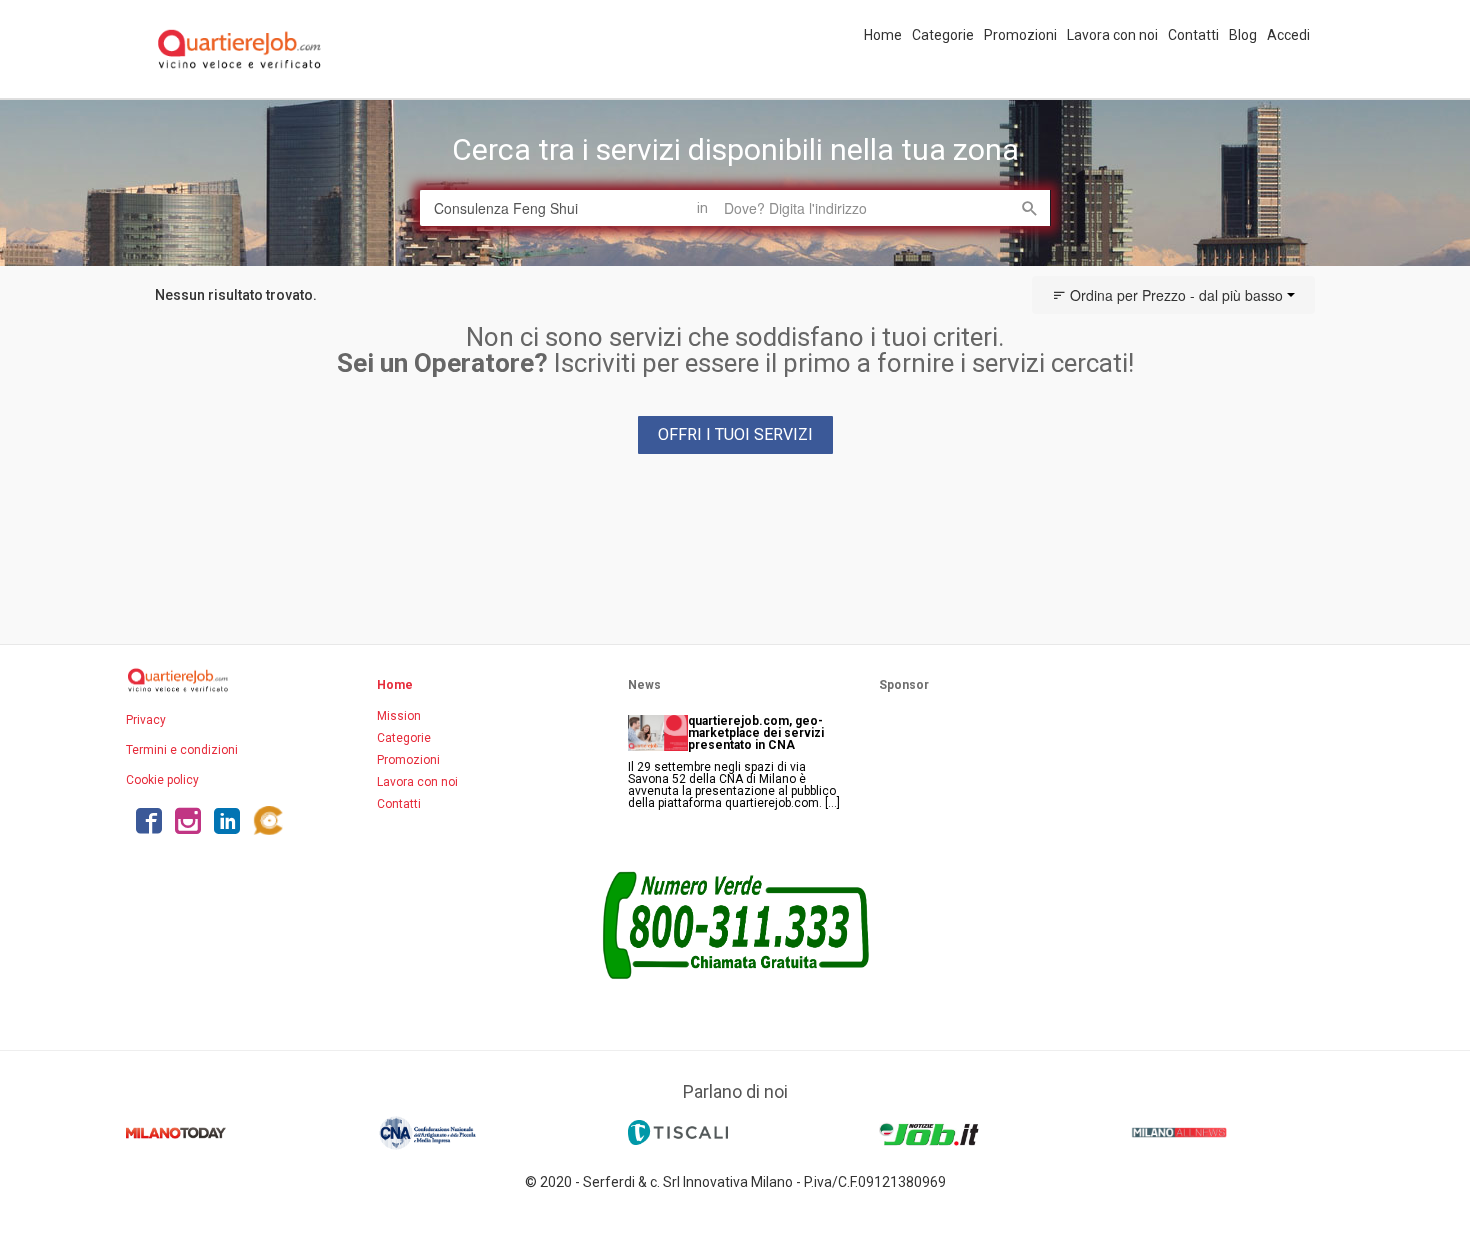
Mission (399, 716)
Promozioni (1020, 35)
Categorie (943, 35)
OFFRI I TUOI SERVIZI (735, 434)
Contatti (1193, 35)
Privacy (146, 720)
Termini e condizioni (182, 750)
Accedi (1288, 35)
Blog (1243, 35)
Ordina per (1174, 295)
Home (883, 35)
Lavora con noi (1112, 35)
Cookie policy (162, 780)
